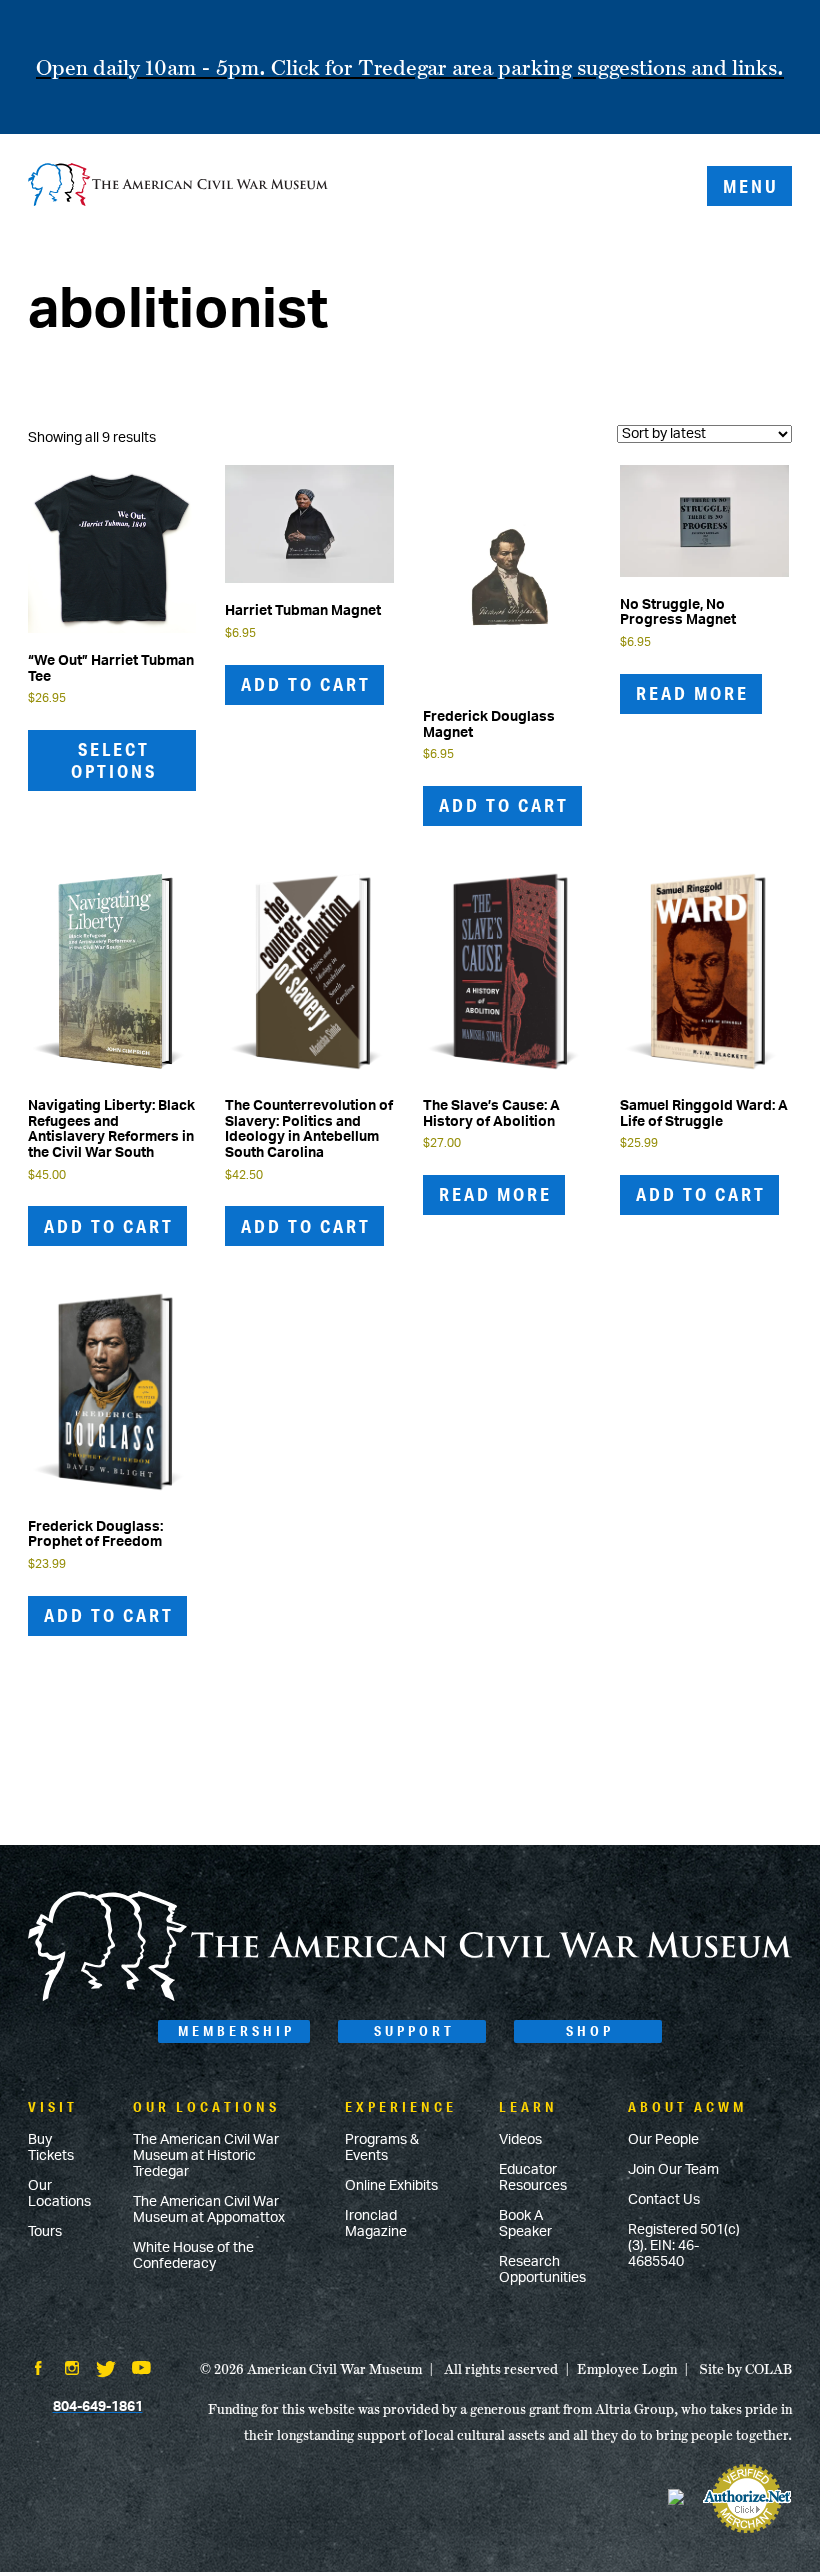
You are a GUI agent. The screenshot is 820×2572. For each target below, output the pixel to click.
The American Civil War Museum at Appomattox (209, 2210)
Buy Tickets (51, 2148)
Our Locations (59, 2194)
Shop (590, 2031)
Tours (45, 2232)
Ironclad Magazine (376, 2224)
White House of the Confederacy (193, 2256)
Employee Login (627, 2369)
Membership (236, 2031)
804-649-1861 (98, 2407)
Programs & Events (382, 2148)
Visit (53, 2107)
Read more (692, 693)
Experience (401, 2107)
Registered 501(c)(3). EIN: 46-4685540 (684, 2246)
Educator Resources (533, 2178)
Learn (528, 2107)
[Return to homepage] (178, 186)
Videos (520, 2140)
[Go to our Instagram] (72, 2370)
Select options (114, 760)
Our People (663, 2140)
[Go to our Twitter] (106, 2371)
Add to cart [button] (306, 684)
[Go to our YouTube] (141, 2370)
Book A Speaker (525, 2224)
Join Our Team (673, 2170)
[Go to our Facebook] (38, 2370)
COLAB (768, 2369)
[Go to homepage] (410, 1998)
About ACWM (687, 2107)
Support (414, 2031)
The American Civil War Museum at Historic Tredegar (206, 2156)
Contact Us (664, 2200)
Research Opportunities (542, 2270)
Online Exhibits (391, 2186)
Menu (751, 186)
